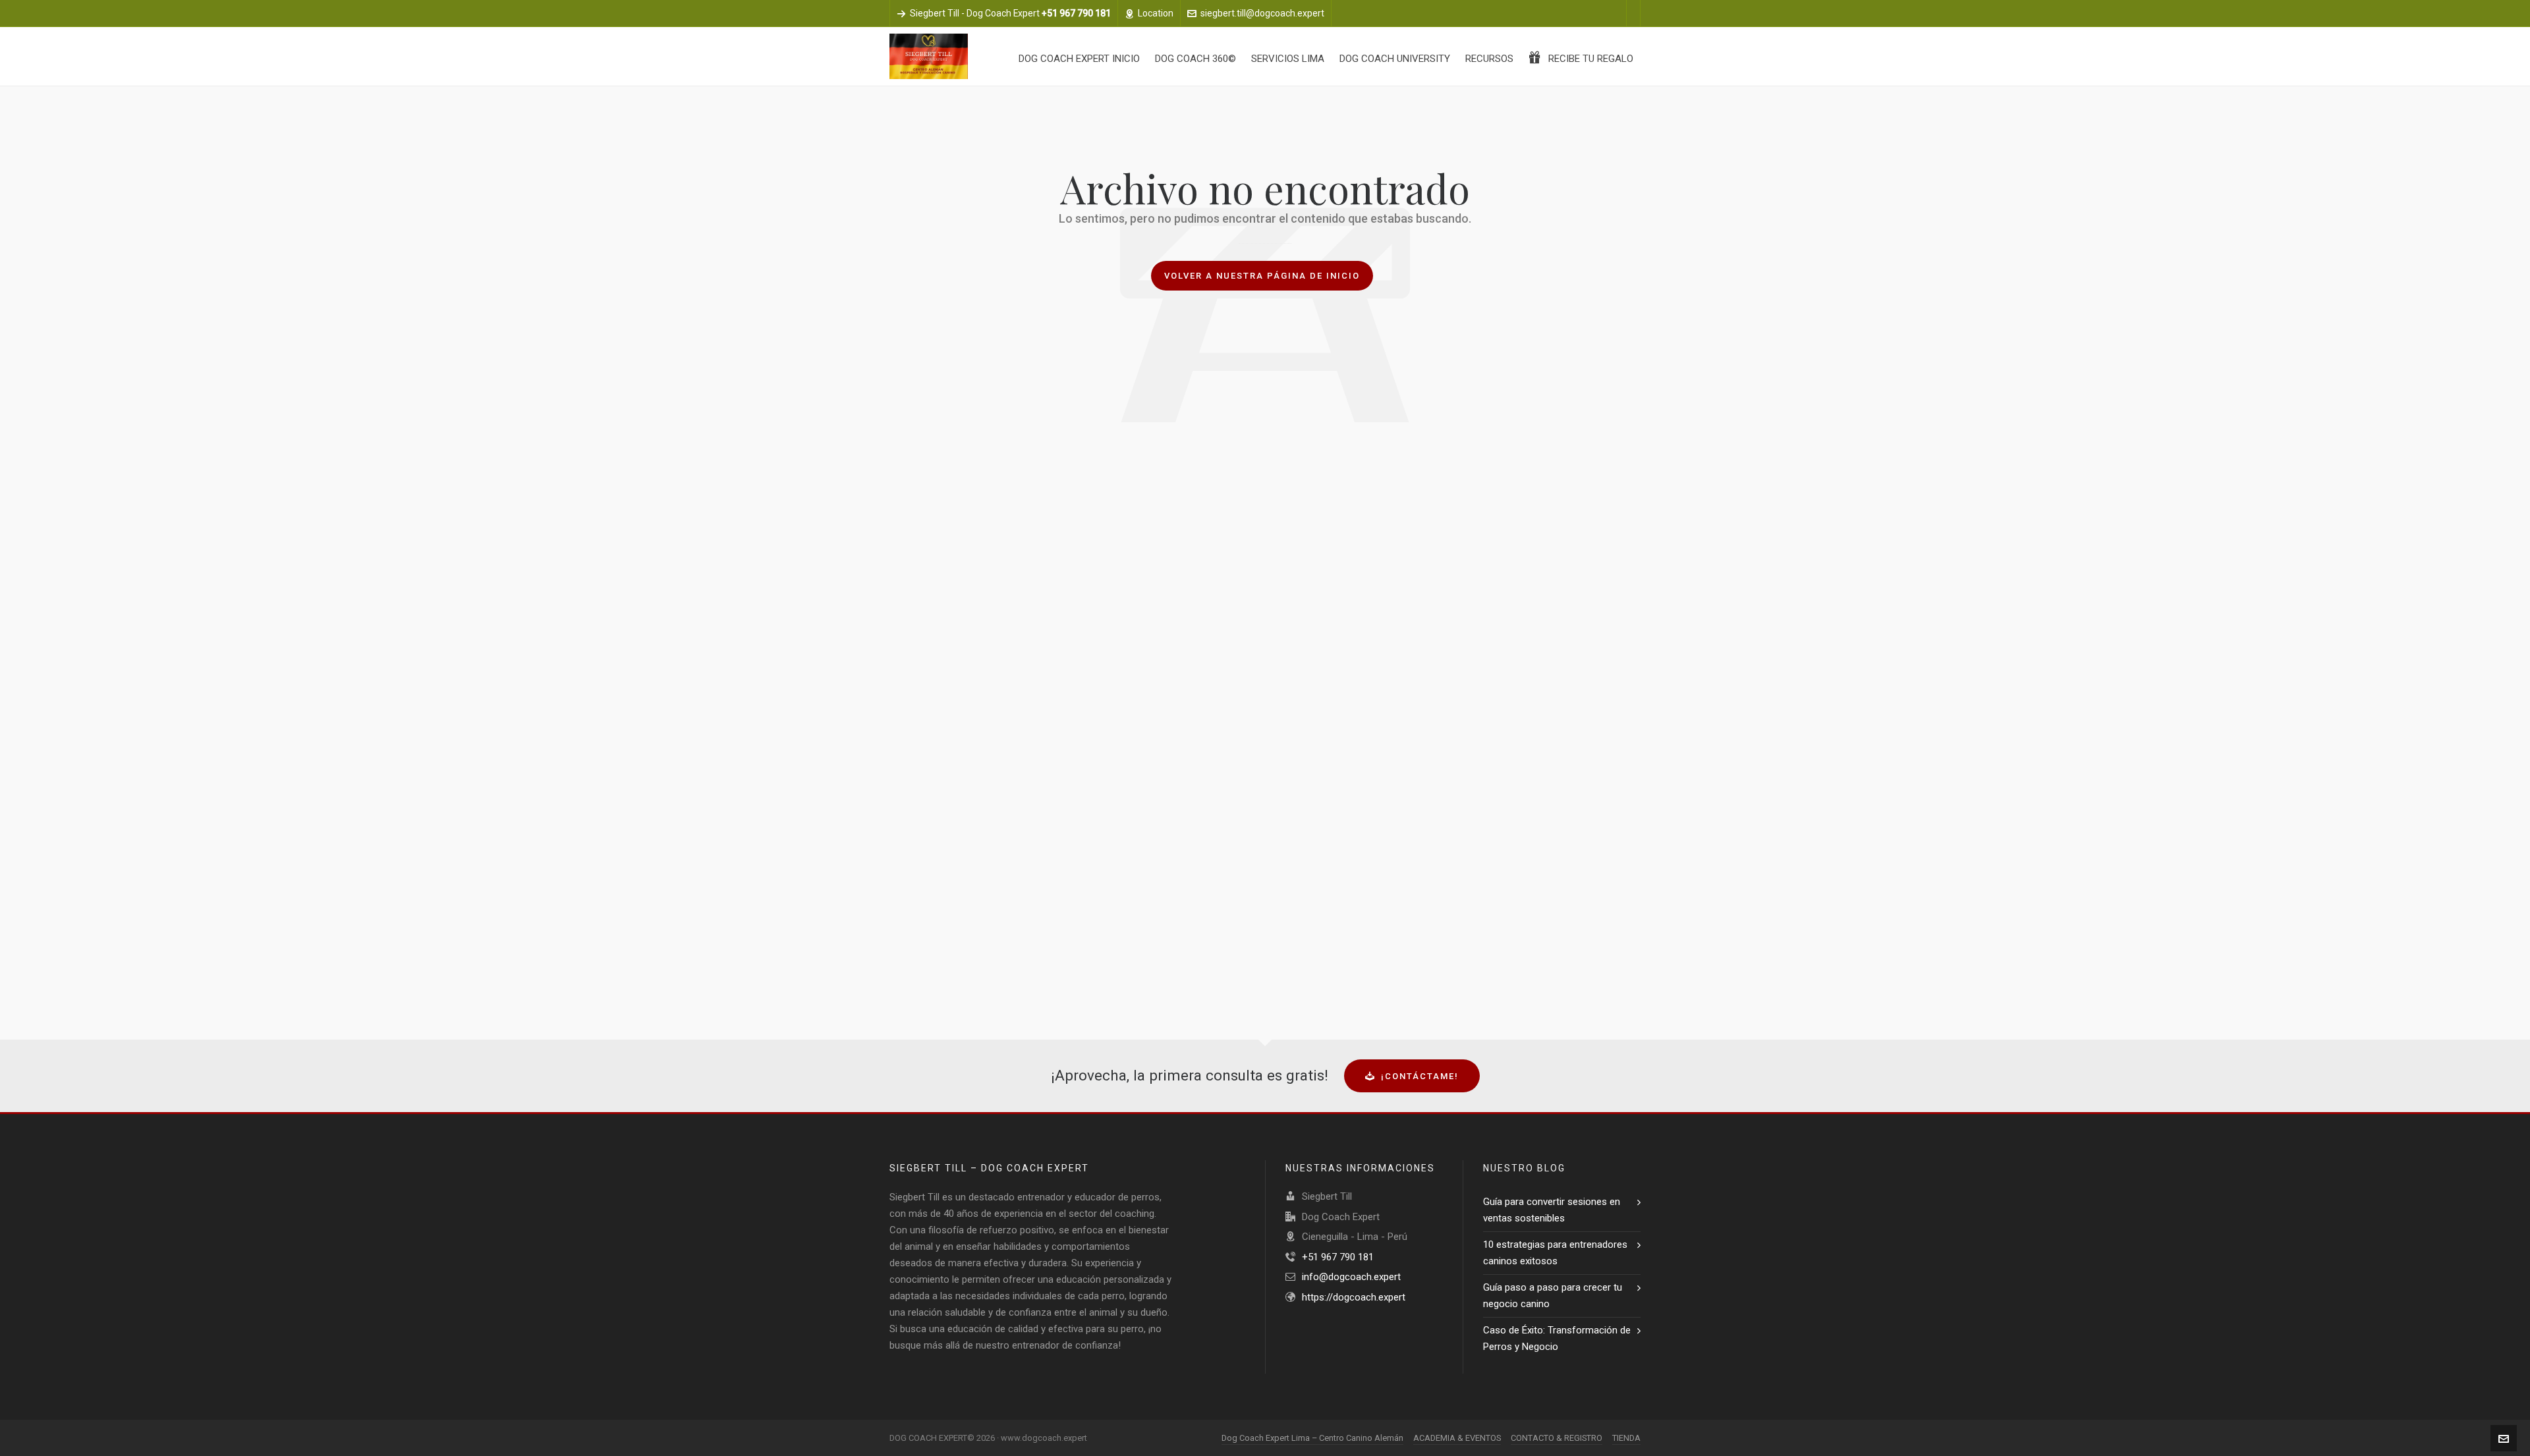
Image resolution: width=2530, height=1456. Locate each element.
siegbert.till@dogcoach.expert (1262, 13)
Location (1156, 13)
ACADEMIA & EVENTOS (1457, 1438)
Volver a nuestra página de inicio (1262, 276)
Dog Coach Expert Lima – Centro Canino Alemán (1312, 1438)
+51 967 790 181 (1338, 1257)
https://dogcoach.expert (1354, 1297)
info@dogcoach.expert (1351, 1277)
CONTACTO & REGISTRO (1557, 1438)
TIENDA (1626, 1438)
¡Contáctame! (1420, 1076)
